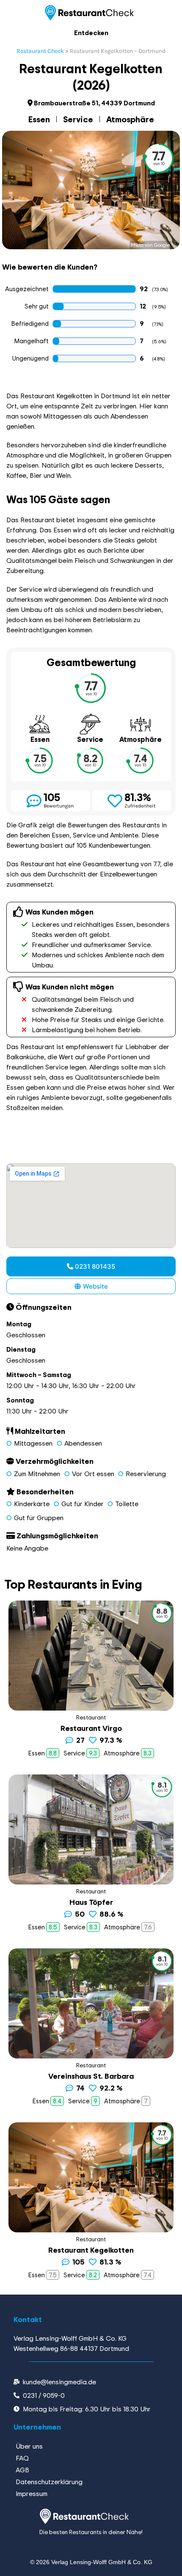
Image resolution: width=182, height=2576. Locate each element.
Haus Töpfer (91, 1902)
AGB (22, 2470)
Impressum (32, 2493)
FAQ (22, 2458)
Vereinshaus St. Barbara (91, 2076)
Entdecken (91, 33)
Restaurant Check (40, 51)
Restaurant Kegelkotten (91, 2250)
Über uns (29, 2446)
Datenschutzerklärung (49, 2482)
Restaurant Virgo (91, 1728)
